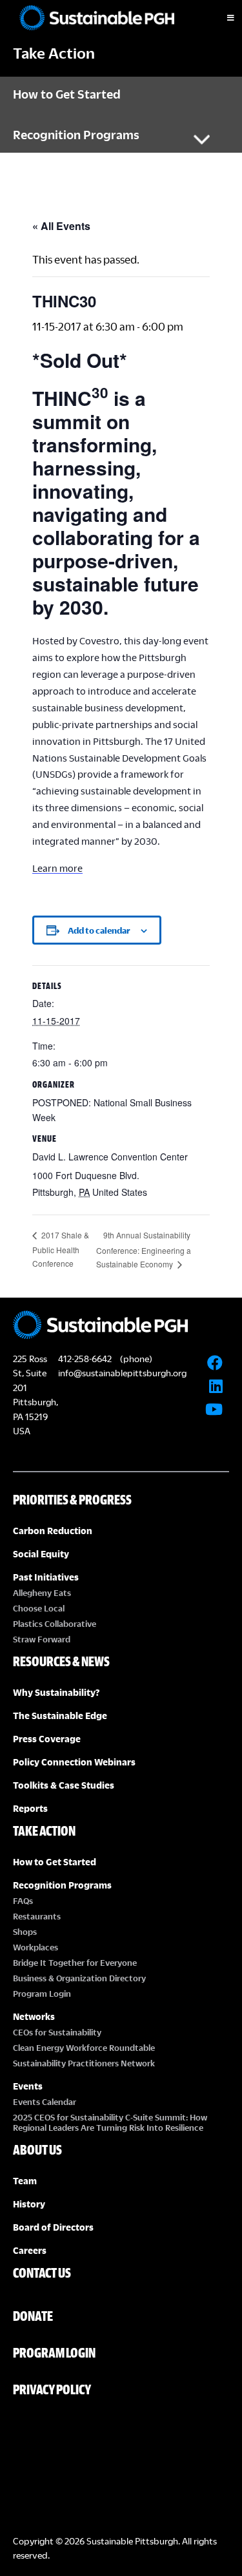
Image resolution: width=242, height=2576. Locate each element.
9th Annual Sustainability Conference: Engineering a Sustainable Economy (144, 1249)
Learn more (57, 868)
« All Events (61, 226)
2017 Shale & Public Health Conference (61, 1249)
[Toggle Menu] (219, 18)
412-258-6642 (85, 1359)
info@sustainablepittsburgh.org (122, 1373)
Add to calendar (99, 930)
